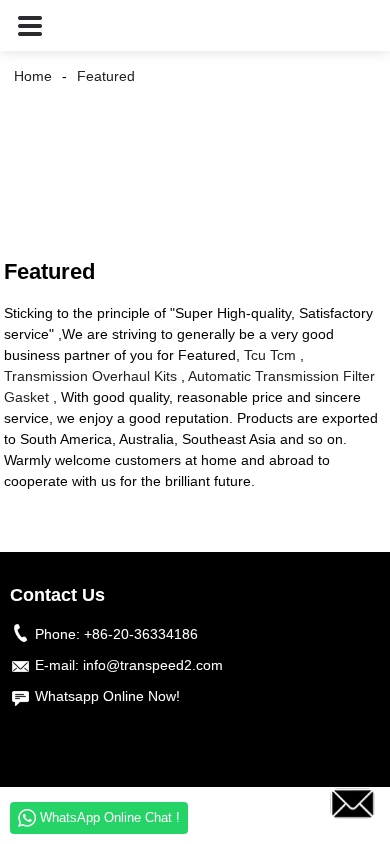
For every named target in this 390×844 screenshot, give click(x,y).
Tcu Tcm (270, 355)
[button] (30, 25)
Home (33, 76)
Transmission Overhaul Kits (90, 376)
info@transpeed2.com (153, 665)
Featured (106, 76)
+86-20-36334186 (141, 634)
